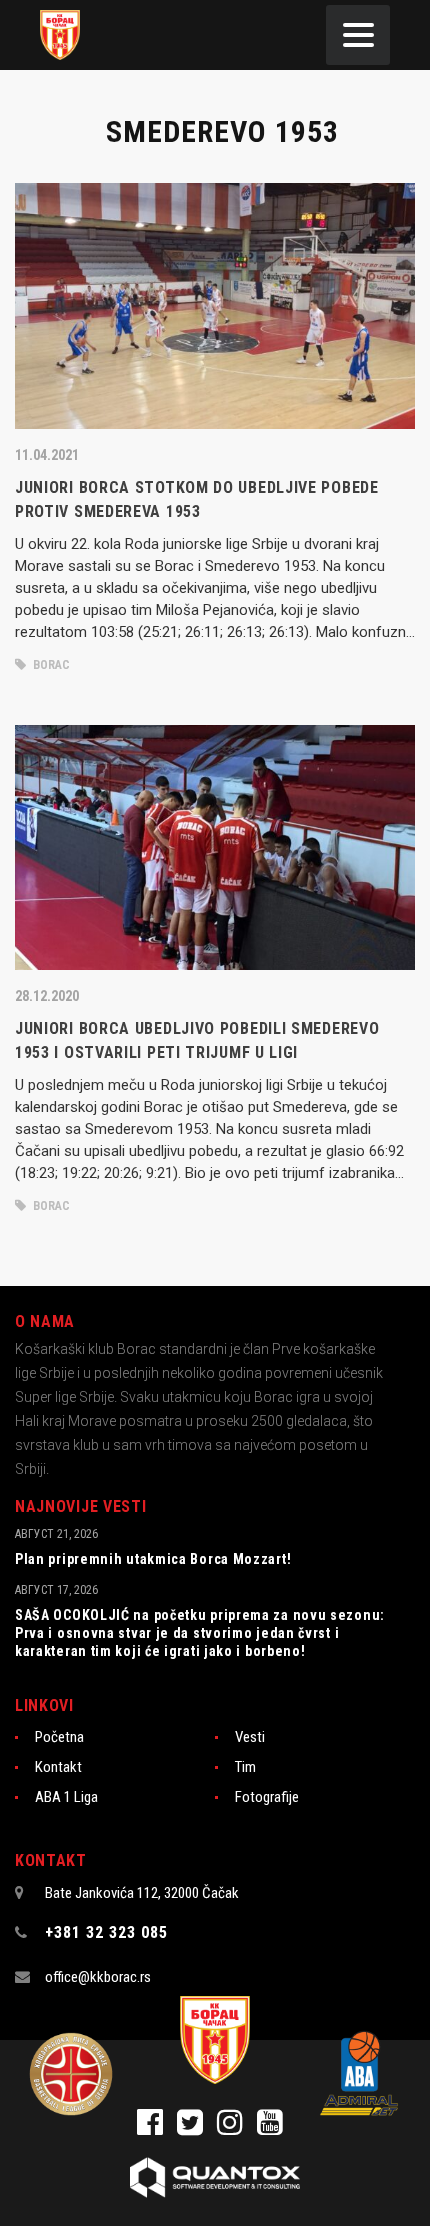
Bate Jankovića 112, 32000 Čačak (142, 1893)
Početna (59, 1737)
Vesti (250, 1737)
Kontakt (58, 1767)
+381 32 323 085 (106, 1932)
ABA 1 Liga (66, 1797)
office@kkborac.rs (98, 1977)
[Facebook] (157, 2128)
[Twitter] (197, 2128)
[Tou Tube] (275, 2128)
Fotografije (267, 1797)
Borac (50, 665)
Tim (245, 1767)
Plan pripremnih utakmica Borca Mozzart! (153, 1559)
